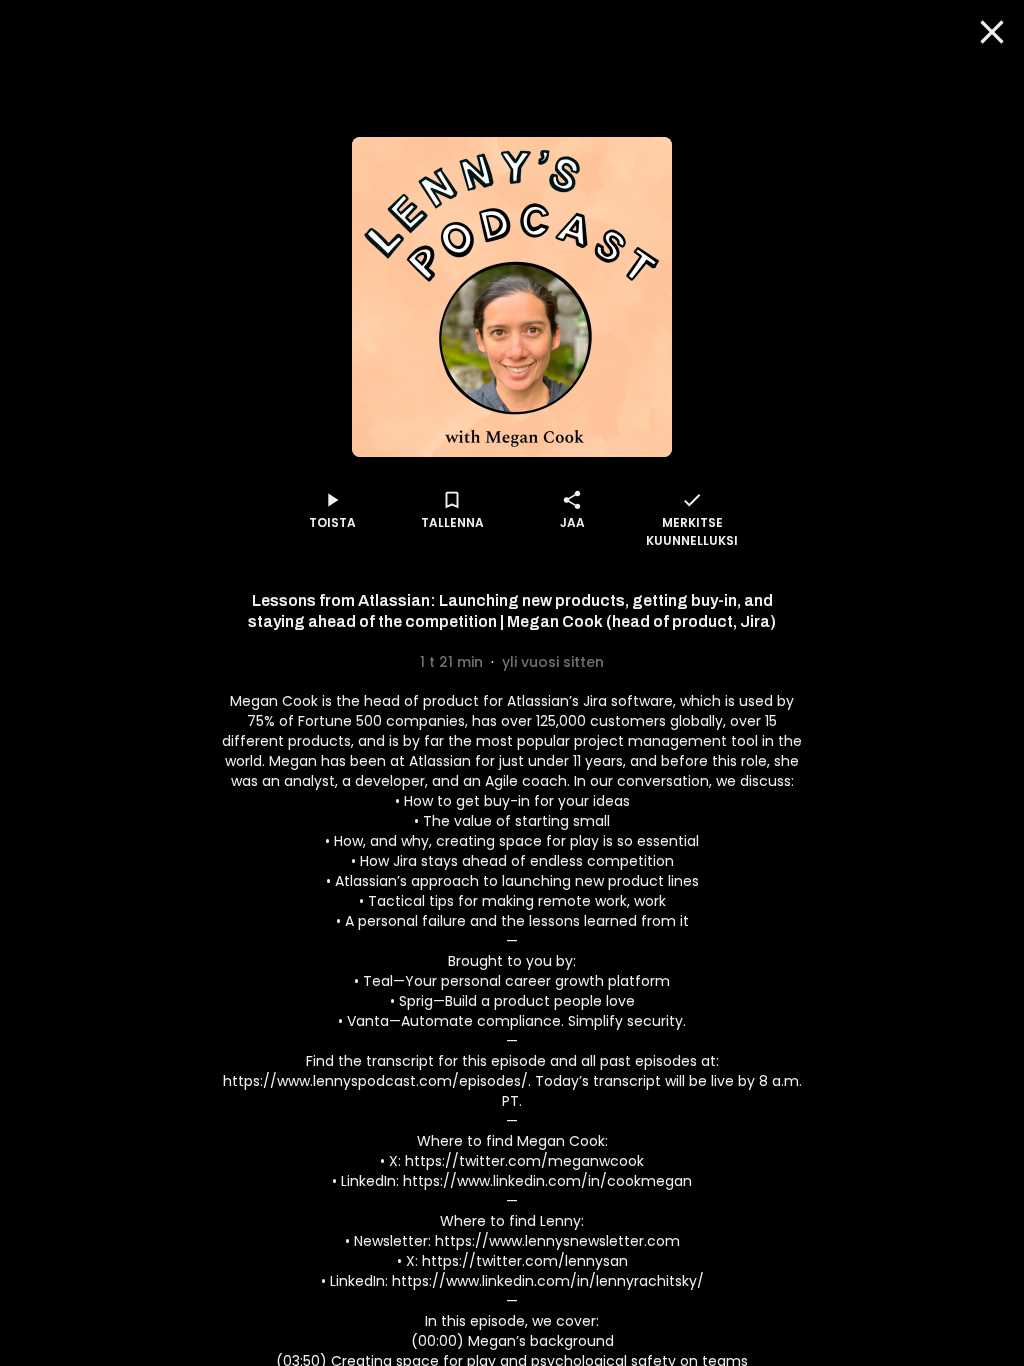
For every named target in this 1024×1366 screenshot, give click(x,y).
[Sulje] (992, 32)
